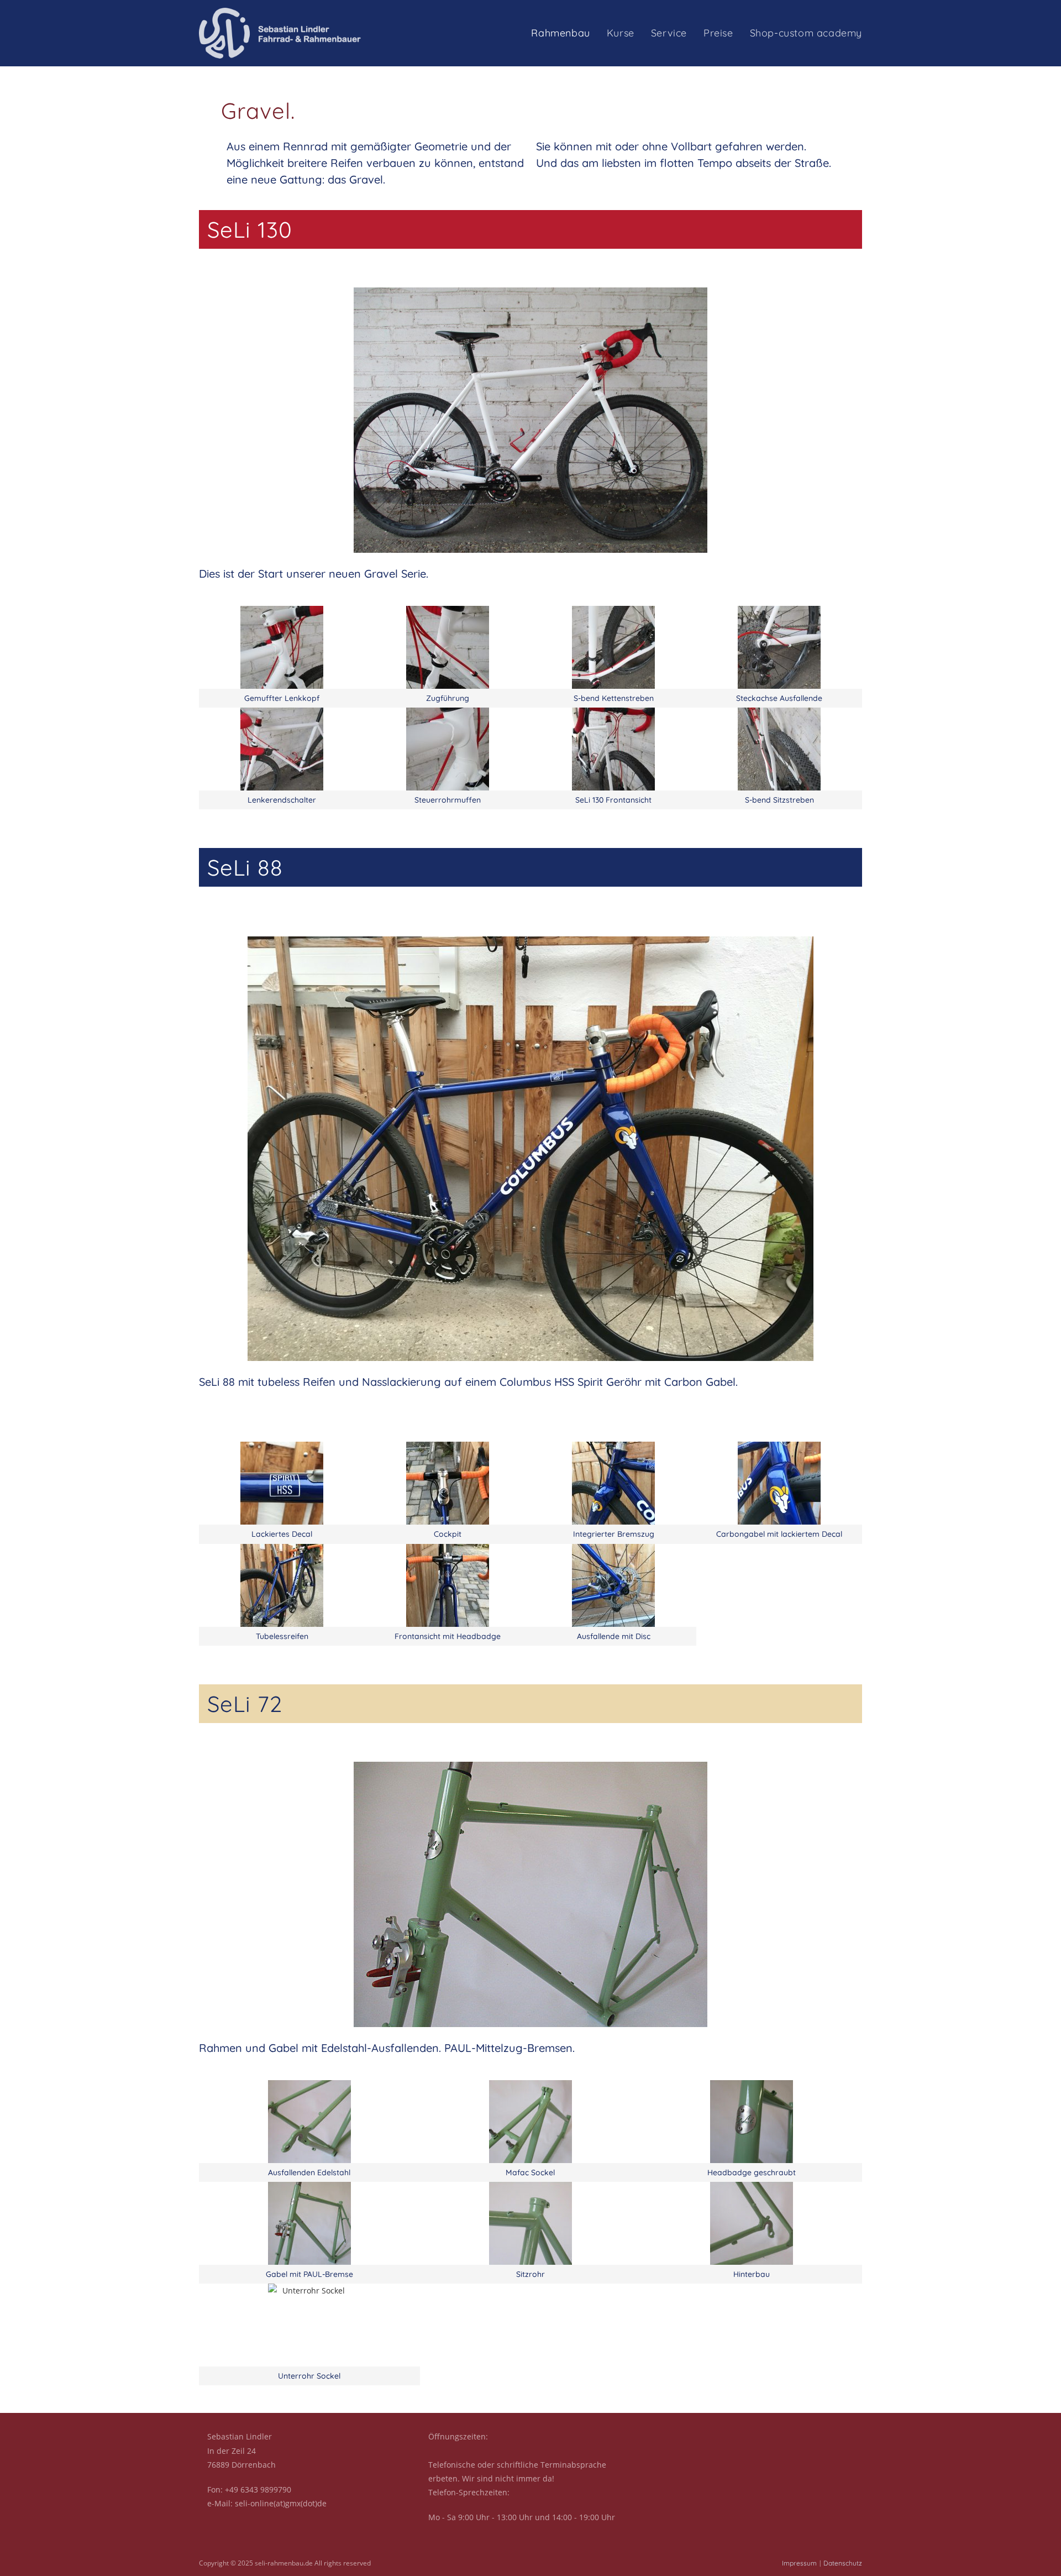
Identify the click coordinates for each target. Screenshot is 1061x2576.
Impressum (799, 2563)
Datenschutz (843, 2563)
